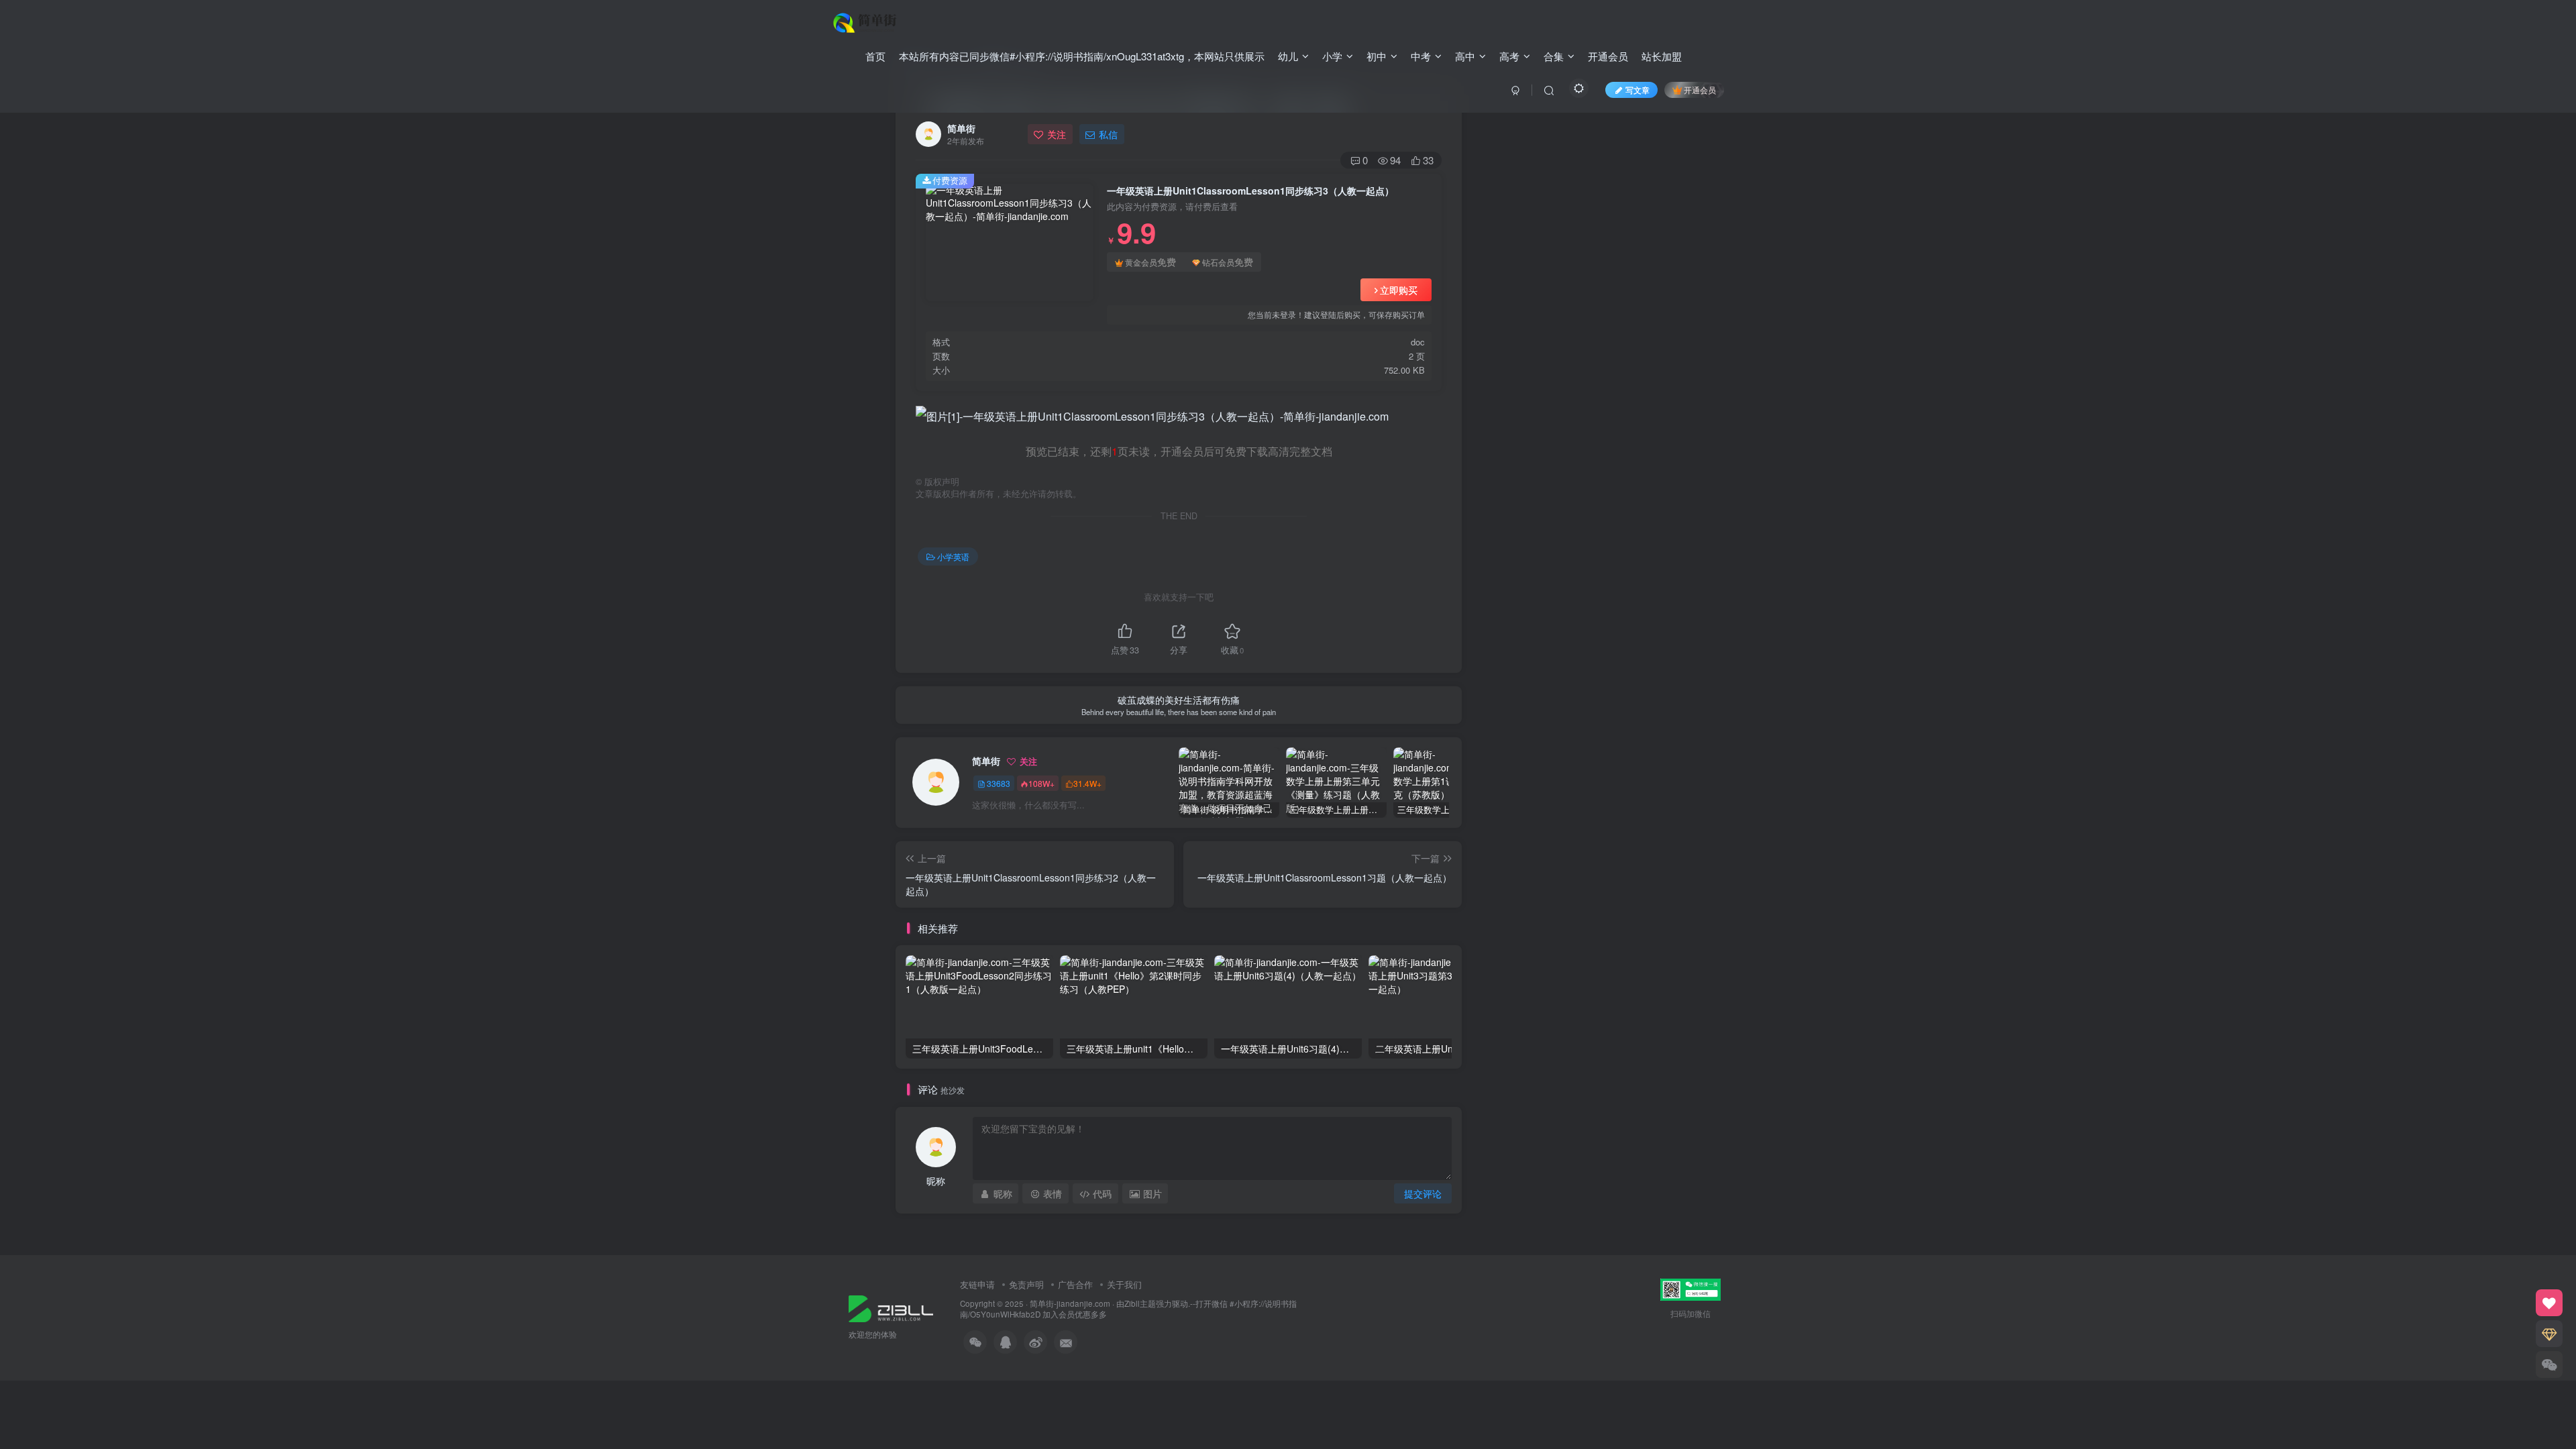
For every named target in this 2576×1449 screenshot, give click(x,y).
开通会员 (1608, 56)
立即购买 (1399, 290)
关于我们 (1124, 1284)
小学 (1332, 56)
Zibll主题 (1140, 1303)
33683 (999, 783)
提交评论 (1423, 1193)
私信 (1108, 134)
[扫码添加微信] (2549, 1364)
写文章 (1638, 90)
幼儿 (1288, 56)
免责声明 (1026, 1284)
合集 (1554, 56)
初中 (1377, 56)
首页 (875, 56)
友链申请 (977, 1284)
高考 (1509, 56)
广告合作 (1075, 1284)
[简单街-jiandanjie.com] (866, 21)
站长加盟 (1662, 56)
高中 (1465, 56)
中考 (1421, 56)
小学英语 (953, 556)
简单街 (961, 128)
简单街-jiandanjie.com (1070, 1303)
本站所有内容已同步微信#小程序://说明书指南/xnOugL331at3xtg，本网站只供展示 (1082, 56)
